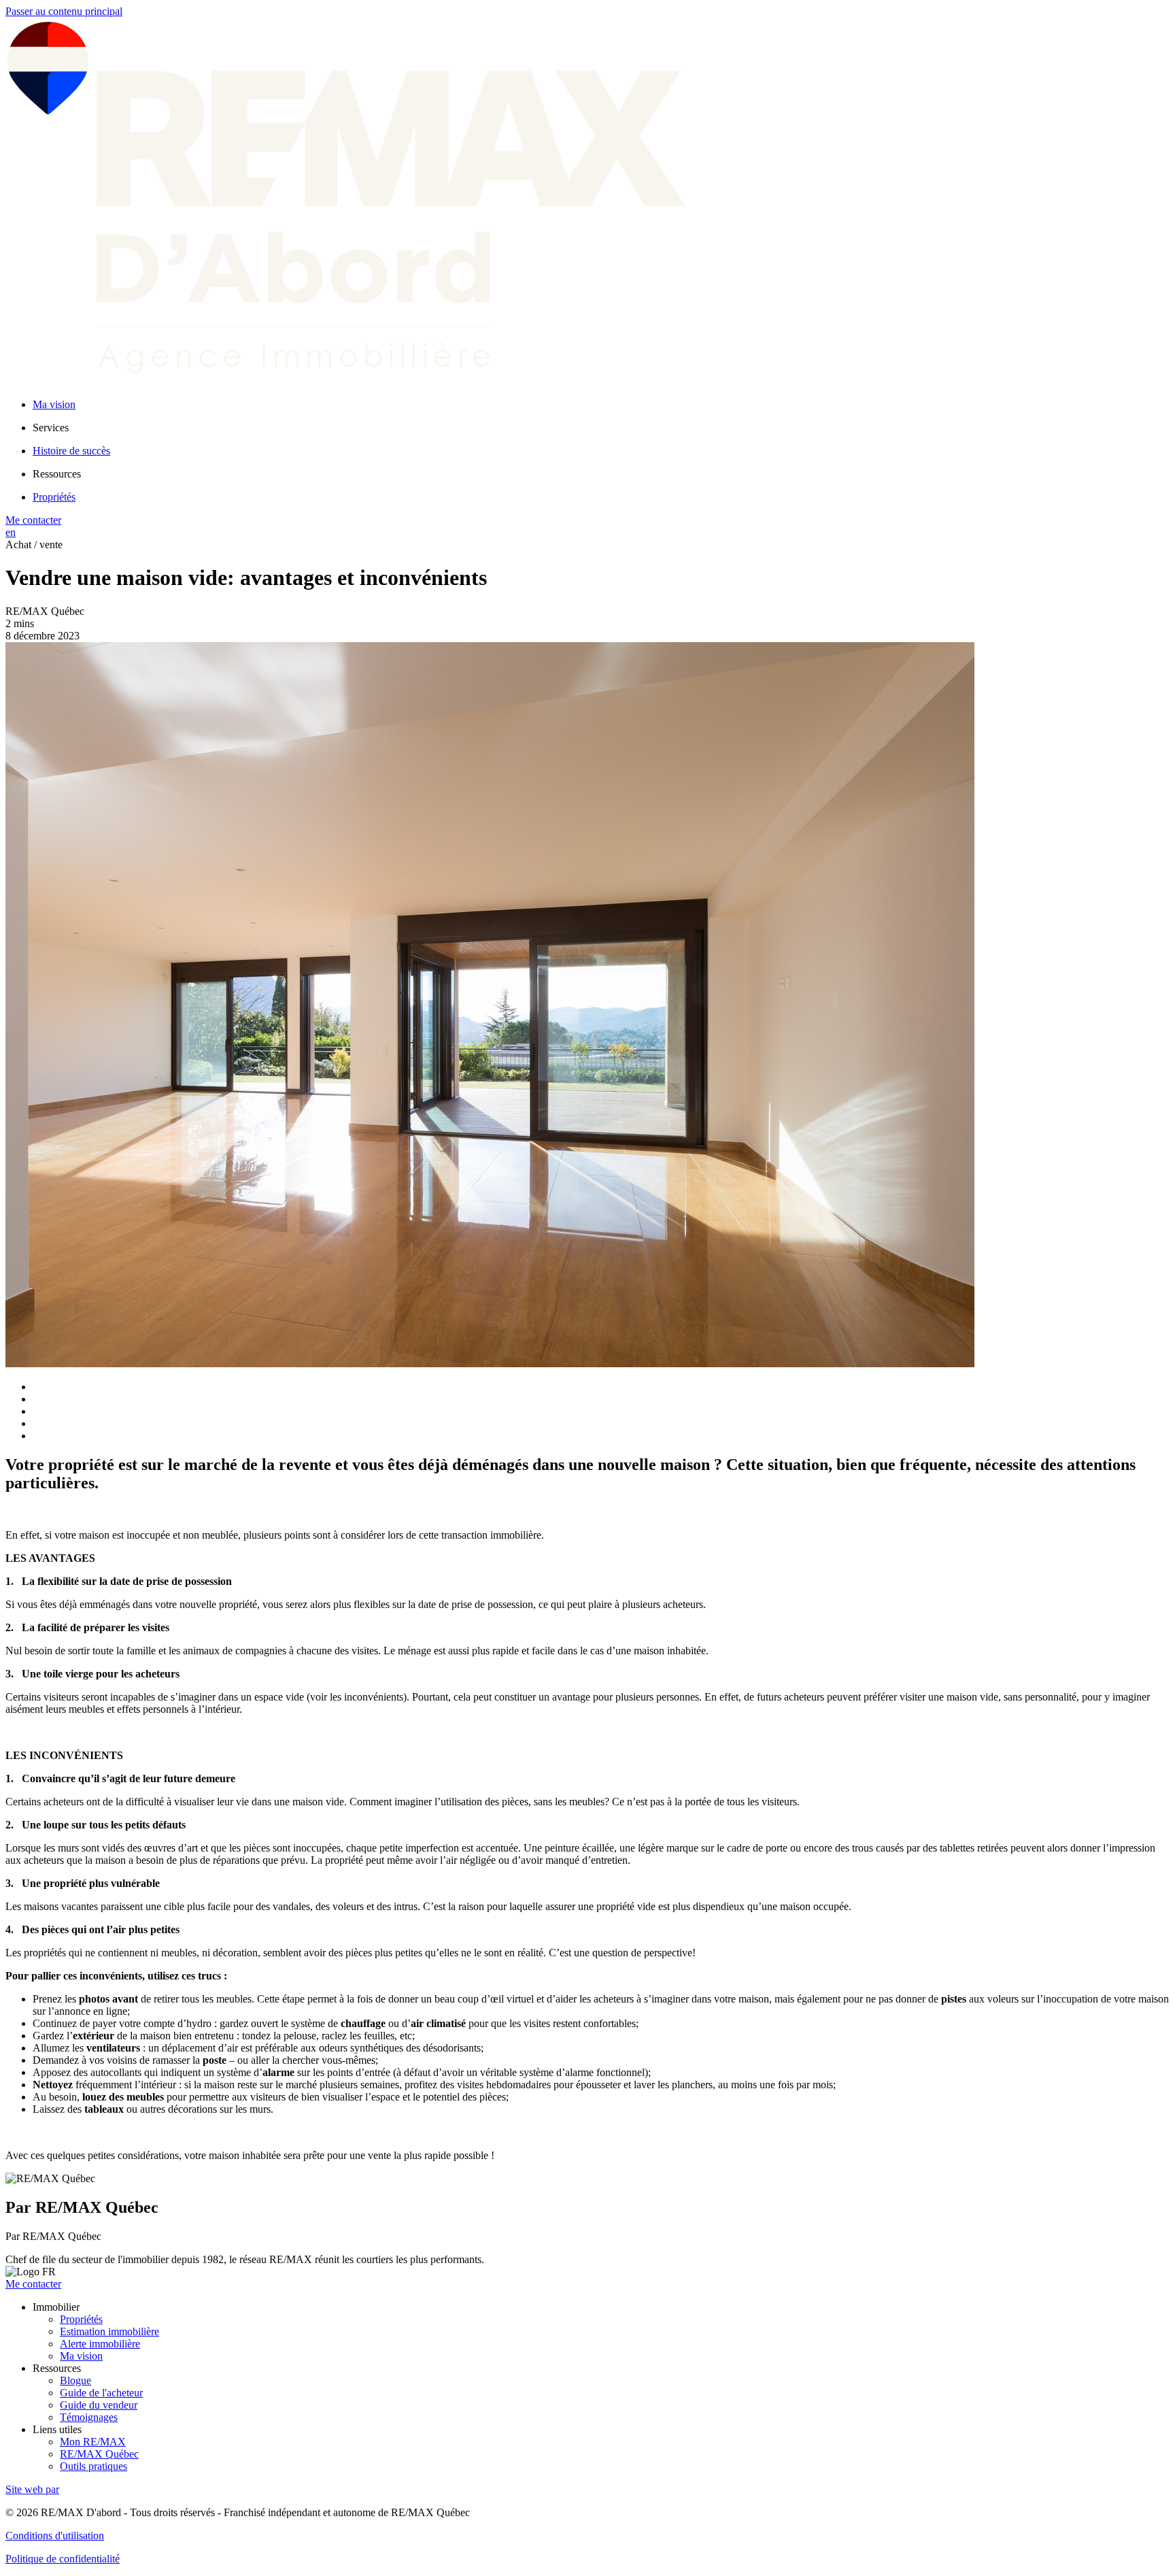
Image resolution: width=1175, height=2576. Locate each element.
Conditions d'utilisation (55, 2536)
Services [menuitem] (51, 428)
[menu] (601, 428)
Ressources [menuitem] (57, 474)
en (11, 532)
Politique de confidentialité (63, 2559)
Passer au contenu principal (64, 11)
